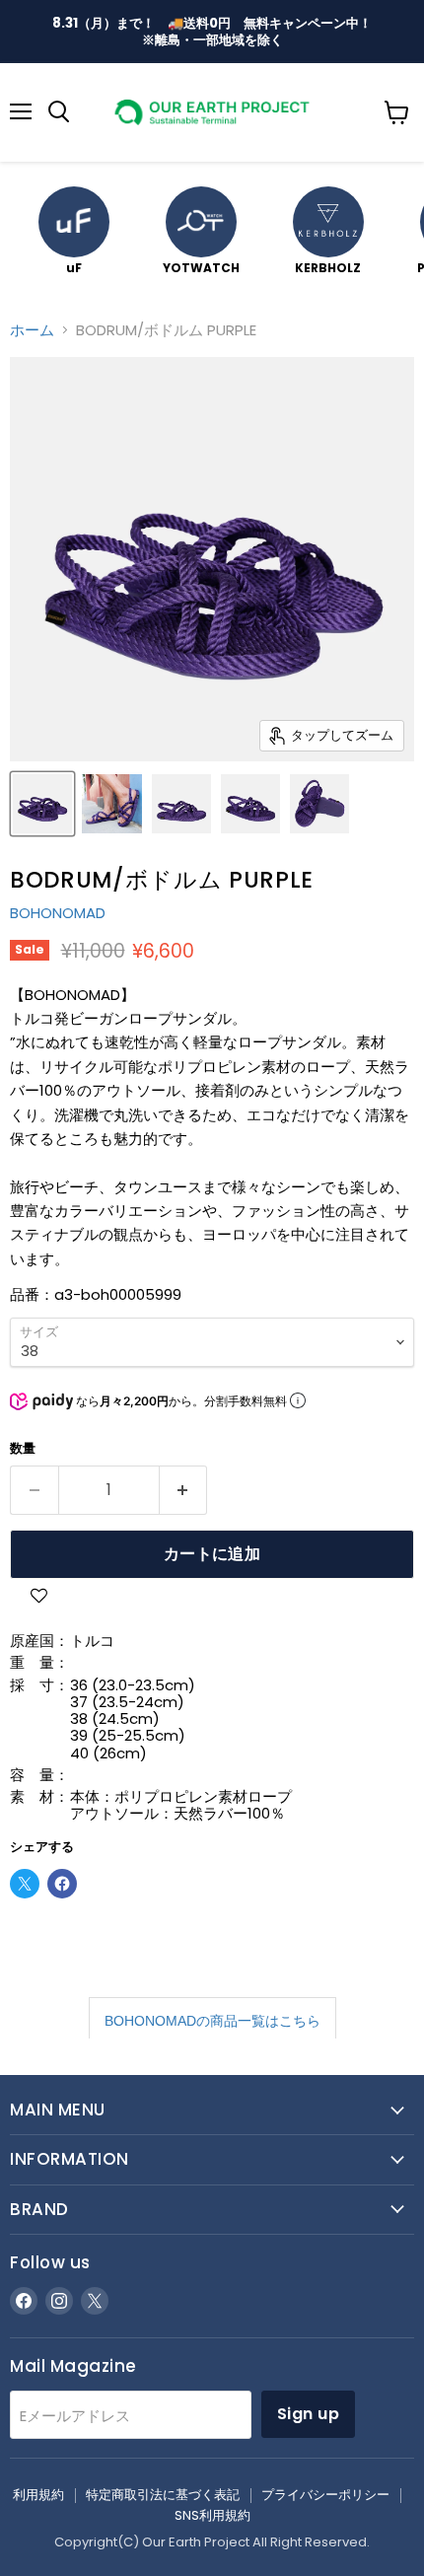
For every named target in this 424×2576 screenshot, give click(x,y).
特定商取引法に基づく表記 (163, 2495)
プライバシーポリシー (325, 2495)
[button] (38, 1598)
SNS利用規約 (212, 2515)
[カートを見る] (397, 112)
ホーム (32, 330)
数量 (23, 1448)
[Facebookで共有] (62, 1884)
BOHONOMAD (58, 913)
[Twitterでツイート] (25, 1884)
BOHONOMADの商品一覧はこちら (212, 2021)
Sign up (308, 2414)
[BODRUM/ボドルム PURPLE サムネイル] (42, 804)
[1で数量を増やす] (184, 1490)
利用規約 (38, 2495)
